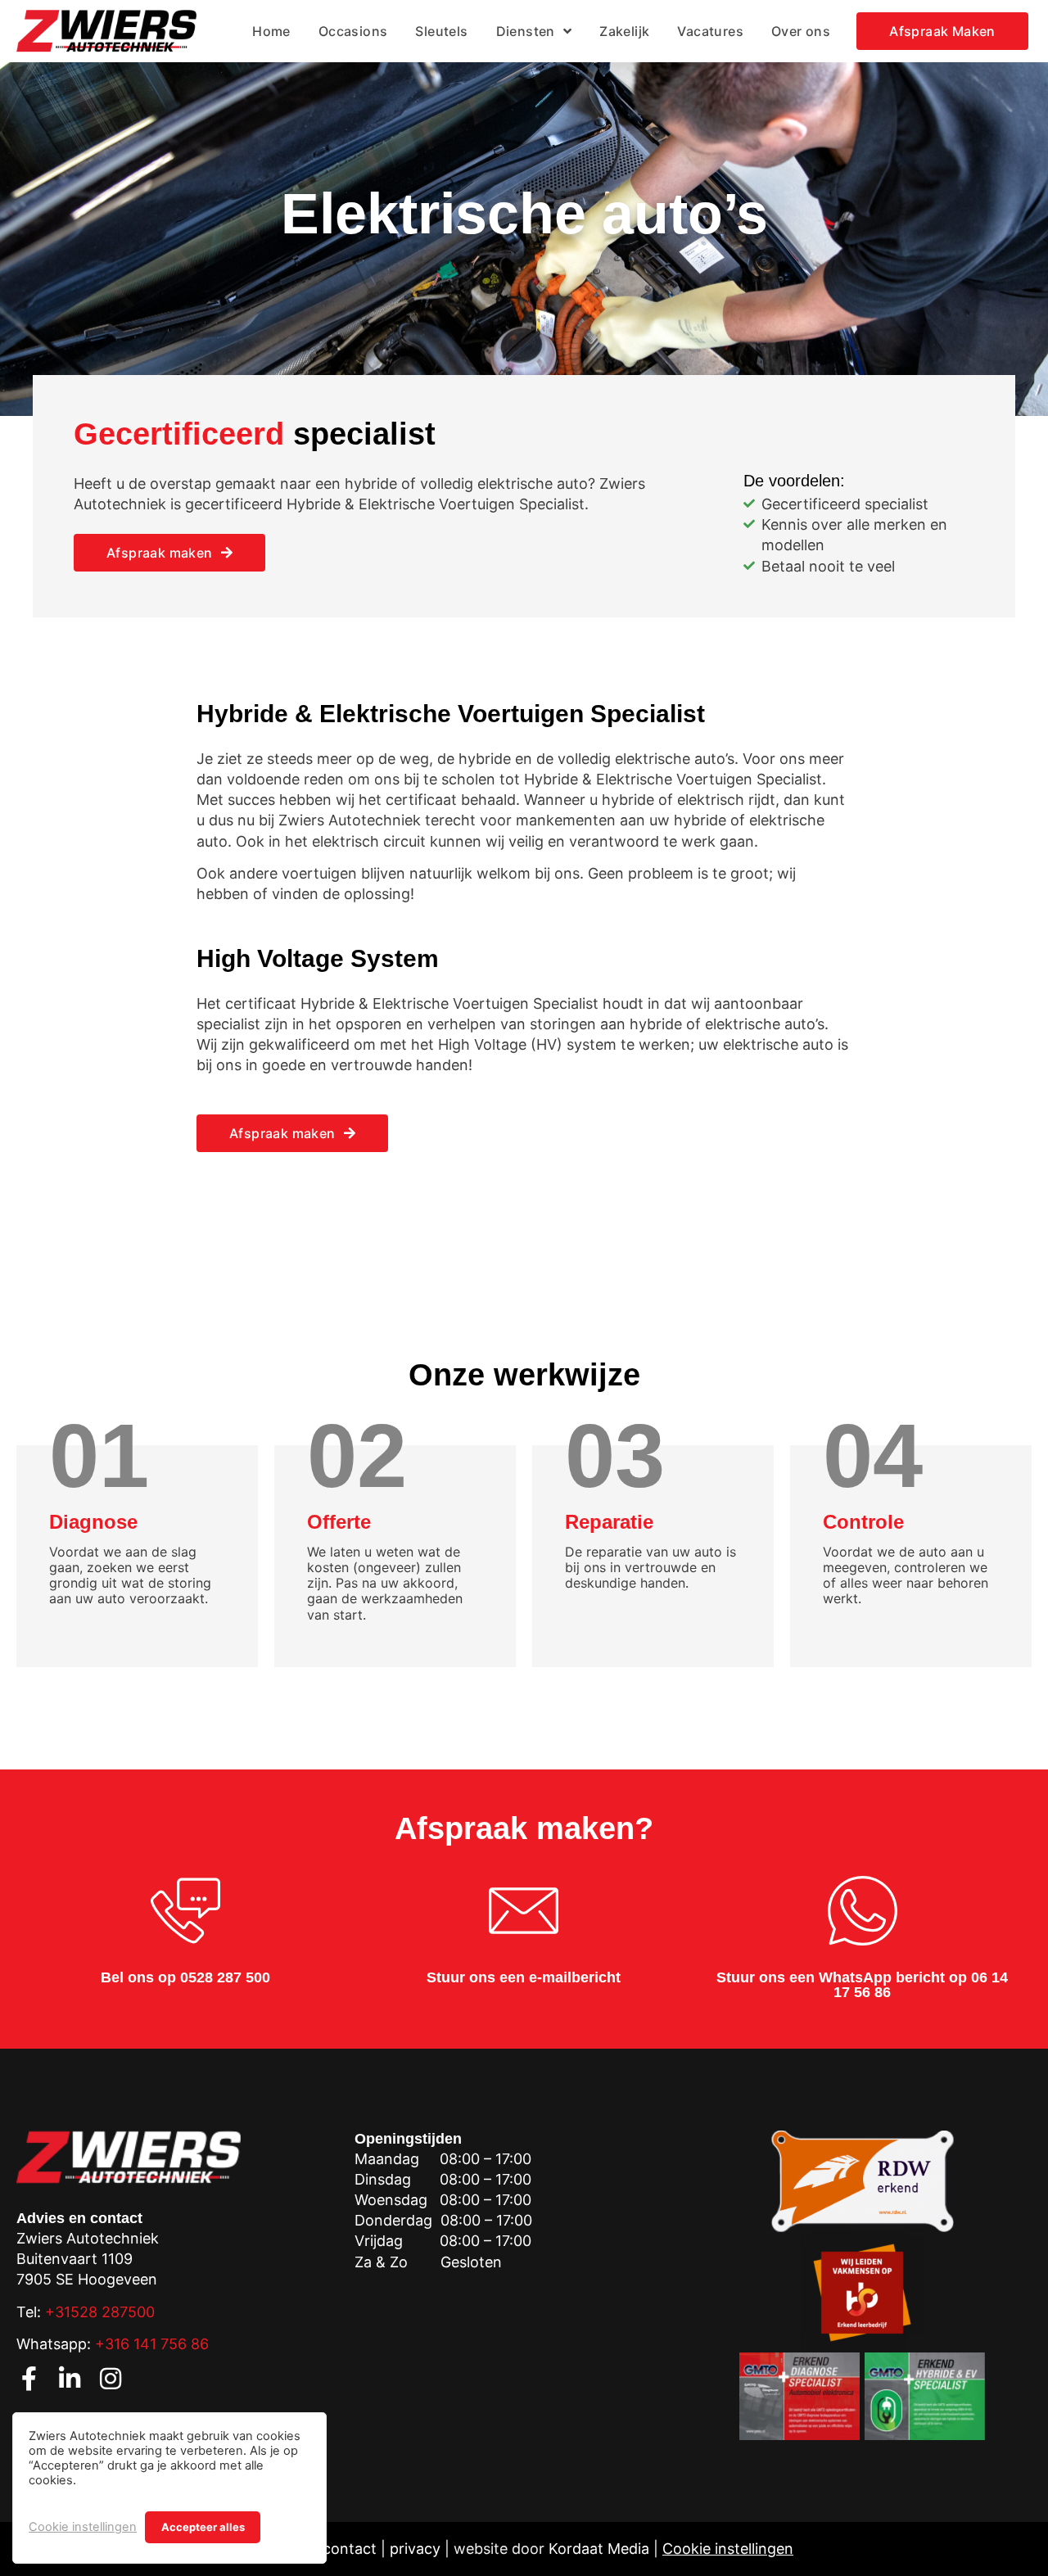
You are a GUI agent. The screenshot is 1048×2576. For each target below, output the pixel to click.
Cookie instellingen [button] (83, 2527)
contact (350, 2549)
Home (271, 31)
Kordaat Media (599, 2549)
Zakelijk (624, 31)
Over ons (801, 31)
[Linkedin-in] (70, 2379)
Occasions (353, 31)
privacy (415, 2549)
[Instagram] (111, 2379)
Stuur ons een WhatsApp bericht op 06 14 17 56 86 (862, 1985)
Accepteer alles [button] (203, 2527)
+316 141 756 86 (152, 2344)
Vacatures (710, 31)
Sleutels (441, 31)
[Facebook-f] (29, 2379)
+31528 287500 (100, 2312)
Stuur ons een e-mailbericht (524, 1977)
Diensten (526, 31)
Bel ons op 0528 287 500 (185, 1977)
